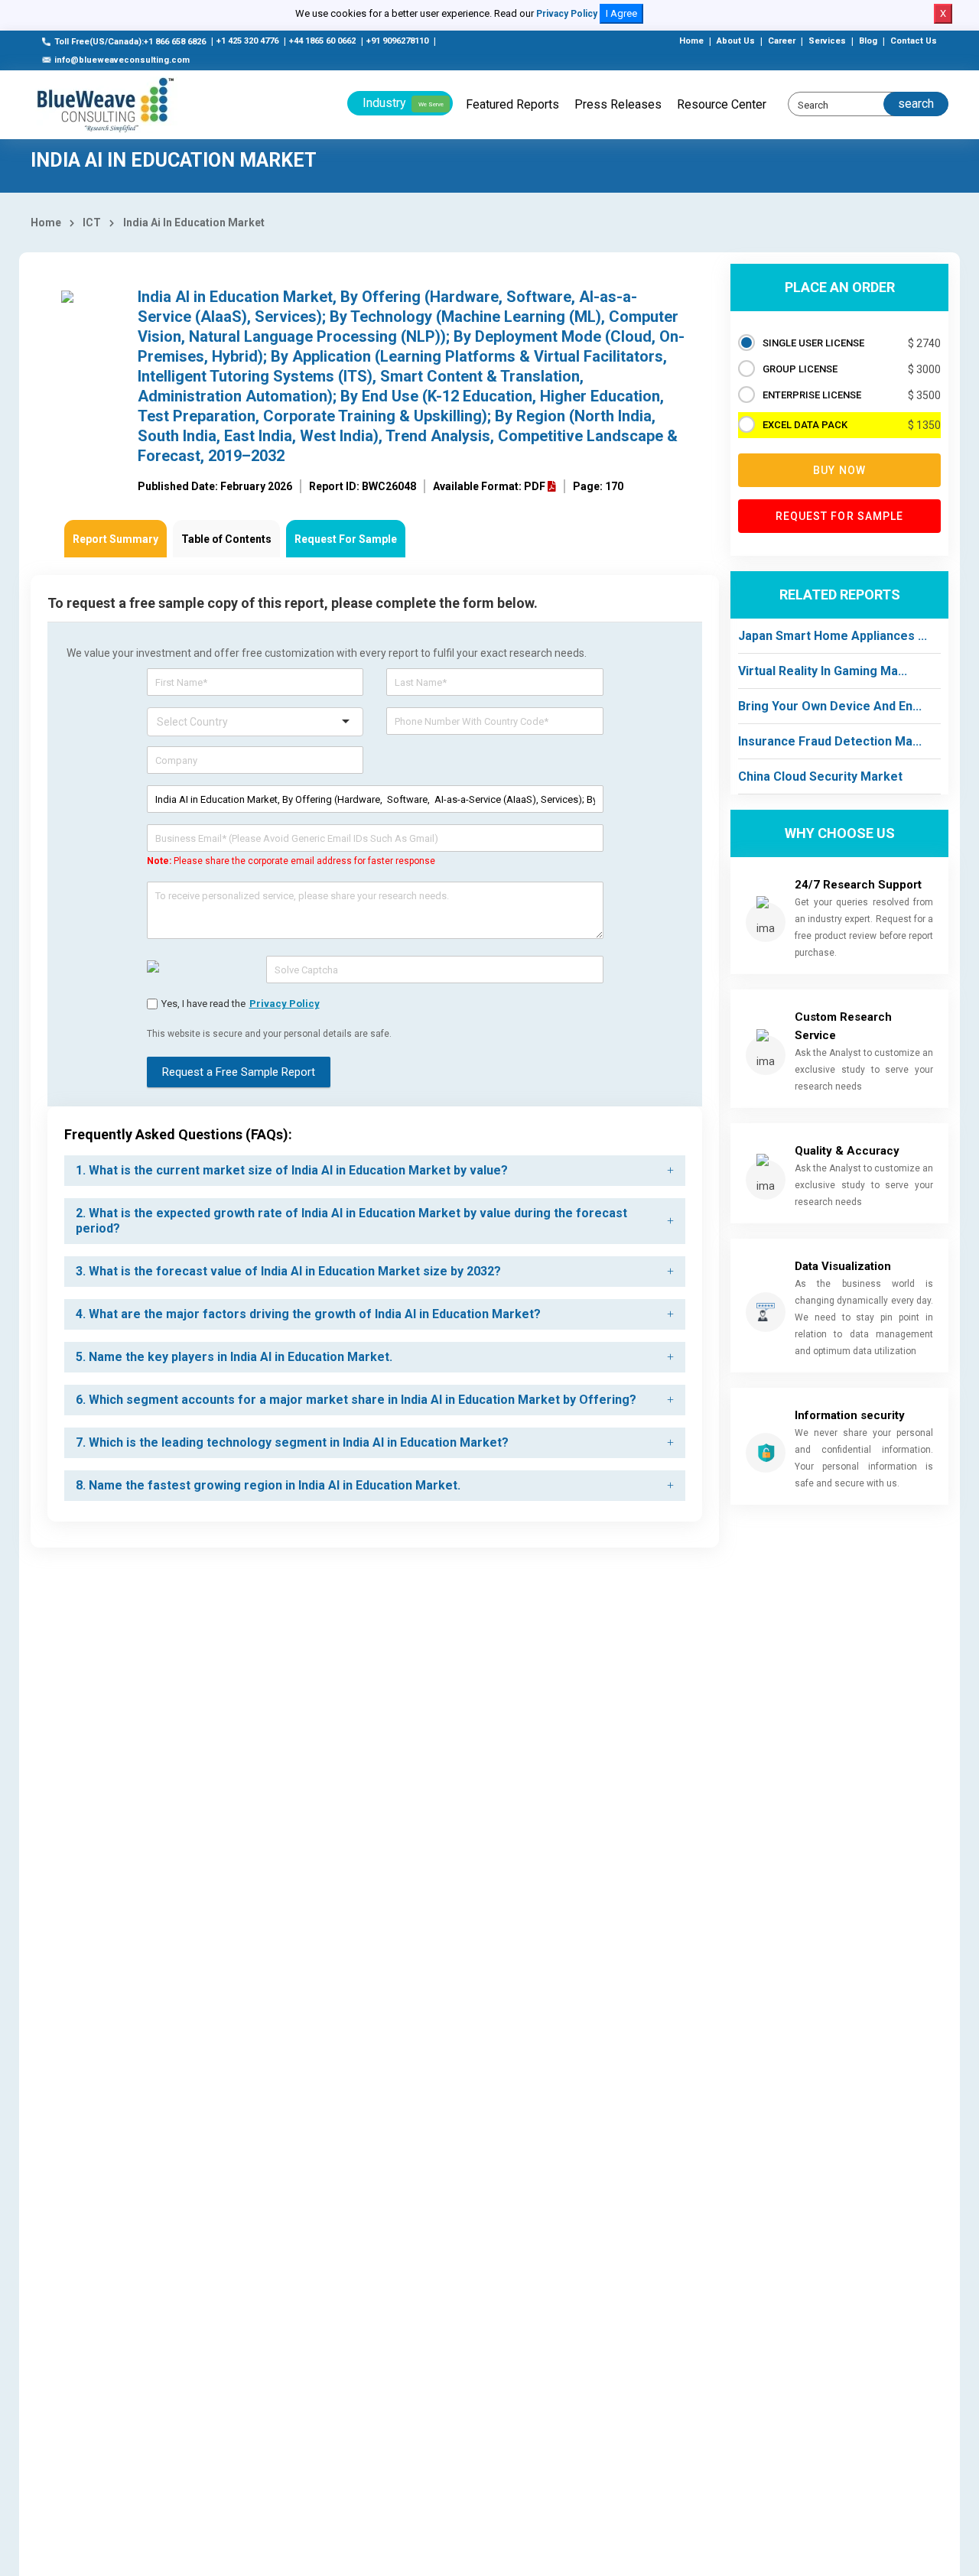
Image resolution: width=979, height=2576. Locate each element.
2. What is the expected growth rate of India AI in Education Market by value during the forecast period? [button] (351, 1221)
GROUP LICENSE (800, 369)
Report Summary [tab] (115, 539)
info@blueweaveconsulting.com (122, 60)
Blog (868, 41)
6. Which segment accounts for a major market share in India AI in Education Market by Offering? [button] (356, 1400)
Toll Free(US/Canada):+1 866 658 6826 (130, 42)
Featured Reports (512, 104)
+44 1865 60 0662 (322, 41)
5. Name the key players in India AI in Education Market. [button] (234, 1357)
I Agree (621, 13)
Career (782, 41)
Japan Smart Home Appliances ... (833, 636)
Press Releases (618, 104)
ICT (92, 223)
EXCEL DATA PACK (805, 425)
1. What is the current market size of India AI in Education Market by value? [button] (292, 1170)
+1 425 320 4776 (247, 41)
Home (691, 41)
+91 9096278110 (397, 41)
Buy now (839, 470)
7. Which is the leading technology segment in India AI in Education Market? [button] (292, 1442)
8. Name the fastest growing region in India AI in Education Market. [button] (268, 1485)
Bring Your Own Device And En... (830, 706)
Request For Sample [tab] (346, 539)
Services (827, 41)
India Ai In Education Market (194, 223)
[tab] (375, 1171)
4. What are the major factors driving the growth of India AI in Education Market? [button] (308, 1314)
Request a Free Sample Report (239, 1072)
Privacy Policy (567, 14)
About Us (736, 41)
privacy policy (285, 1004)
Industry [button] (403, 103)
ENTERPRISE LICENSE (812, 395)
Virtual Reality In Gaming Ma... (823, 671)
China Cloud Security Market (820, 776)
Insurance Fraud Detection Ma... (830, 741)
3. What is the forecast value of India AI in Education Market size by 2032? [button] (288, 1271)
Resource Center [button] (722, 104)
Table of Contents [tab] (226, 539)
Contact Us (914, 41)
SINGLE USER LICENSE (813, 343)
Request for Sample (840, 516)
